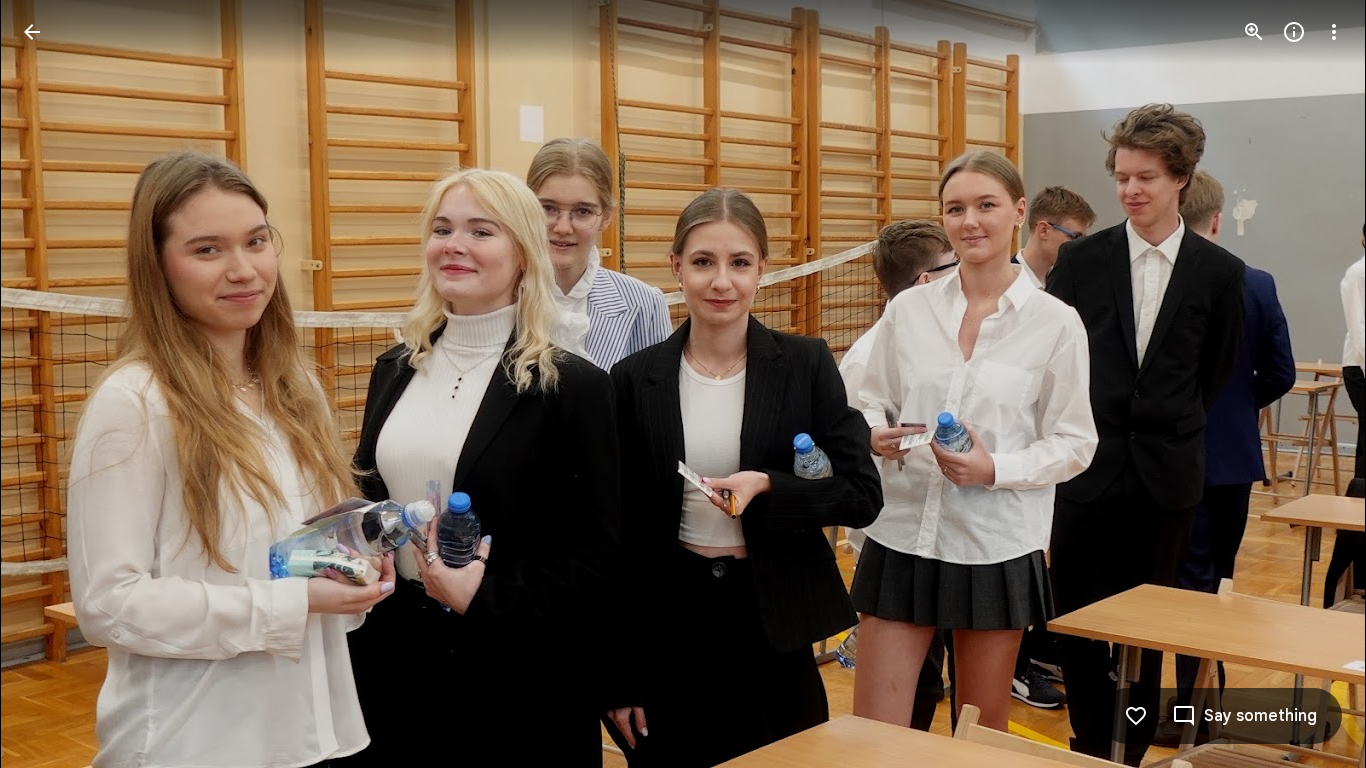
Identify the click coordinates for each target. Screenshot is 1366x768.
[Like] (1136, 716)
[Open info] (1294, 32)
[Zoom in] (1254, 32)
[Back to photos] (32, 32)
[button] (56, 384)
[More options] (1334, 32)
